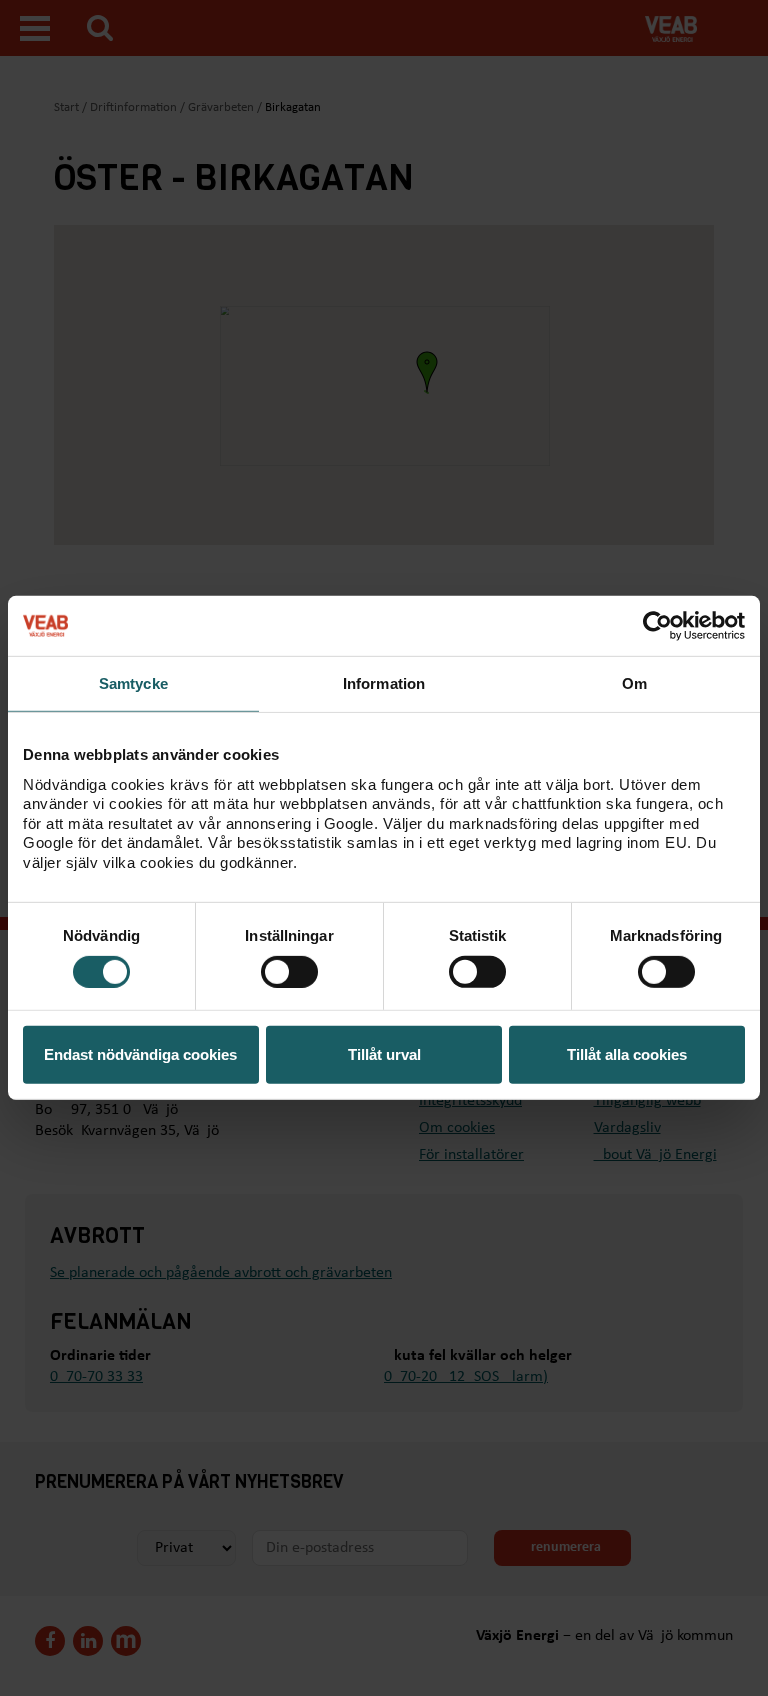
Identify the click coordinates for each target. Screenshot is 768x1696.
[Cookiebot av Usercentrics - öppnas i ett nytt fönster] (657, 626)
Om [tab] (634, 683)
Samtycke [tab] (133, 683)
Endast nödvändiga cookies (140, 1054)
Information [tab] (384, 683)
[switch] (289, 972)
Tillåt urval (384, 1054)
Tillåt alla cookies (627, 1054)
